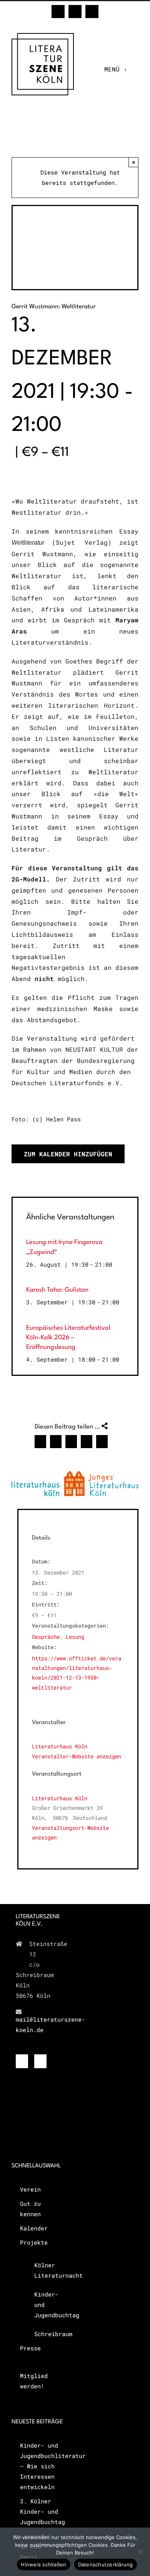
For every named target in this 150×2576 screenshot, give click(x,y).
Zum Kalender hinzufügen (68, 1154)
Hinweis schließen (43, 2564)
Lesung (75, 1637)
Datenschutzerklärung (106, 2564)
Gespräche (46, 1637)
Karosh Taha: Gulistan (57, 1290)
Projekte (34, 2242)
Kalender (34, 2228)
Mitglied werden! (34, 2381)
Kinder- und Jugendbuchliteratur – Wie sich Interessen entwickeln (40, 2466)
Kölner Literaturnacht (45, 2270)
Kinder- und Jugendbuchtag (45, 2305)
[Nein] (140, 2552)
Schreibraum (45, 2334)
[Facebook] (22, 2061)
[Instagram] (40, 2061)
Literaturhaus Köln (60, 1798)
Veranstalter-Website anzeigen (77, 1756)
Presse (30, 2348)
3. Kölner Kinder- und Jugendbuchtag (40, 2511)
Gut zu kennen (30, 2209)
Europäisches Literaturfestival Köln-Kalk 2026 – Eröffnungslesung (68, 1338)
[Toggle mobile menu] (135, 69)
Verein (30, 2189)
